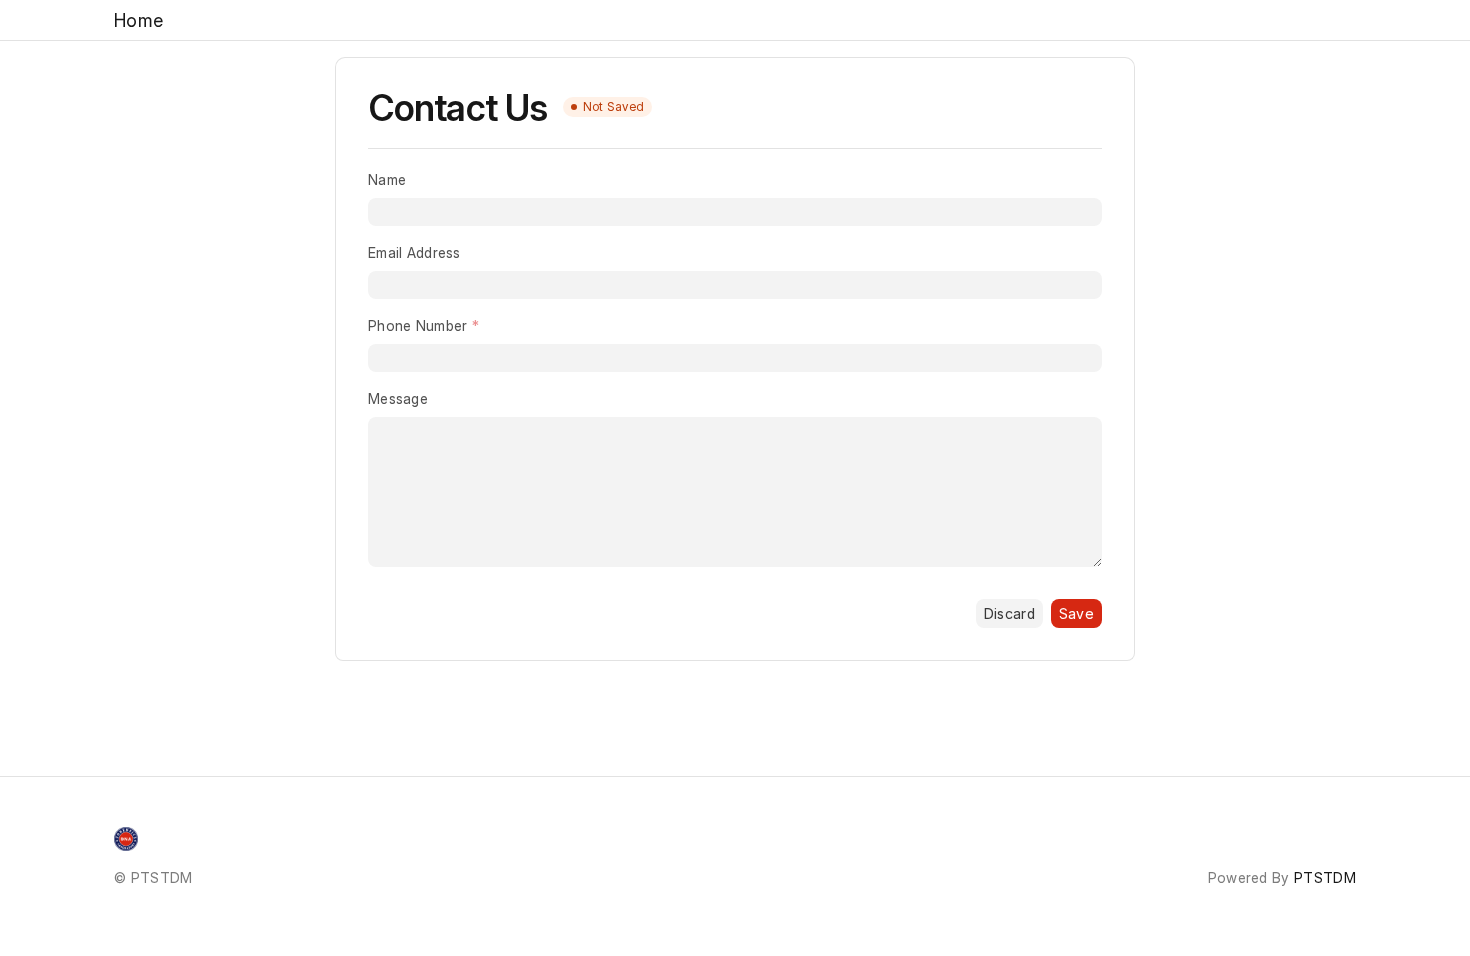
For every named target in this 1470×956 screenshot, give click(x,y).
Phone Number (417, 325)
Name (387, 179)
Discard (1009, 613)
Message (398, 398)
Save (1076, 613)
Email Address (414, 252)
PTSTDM (1325, 877)
